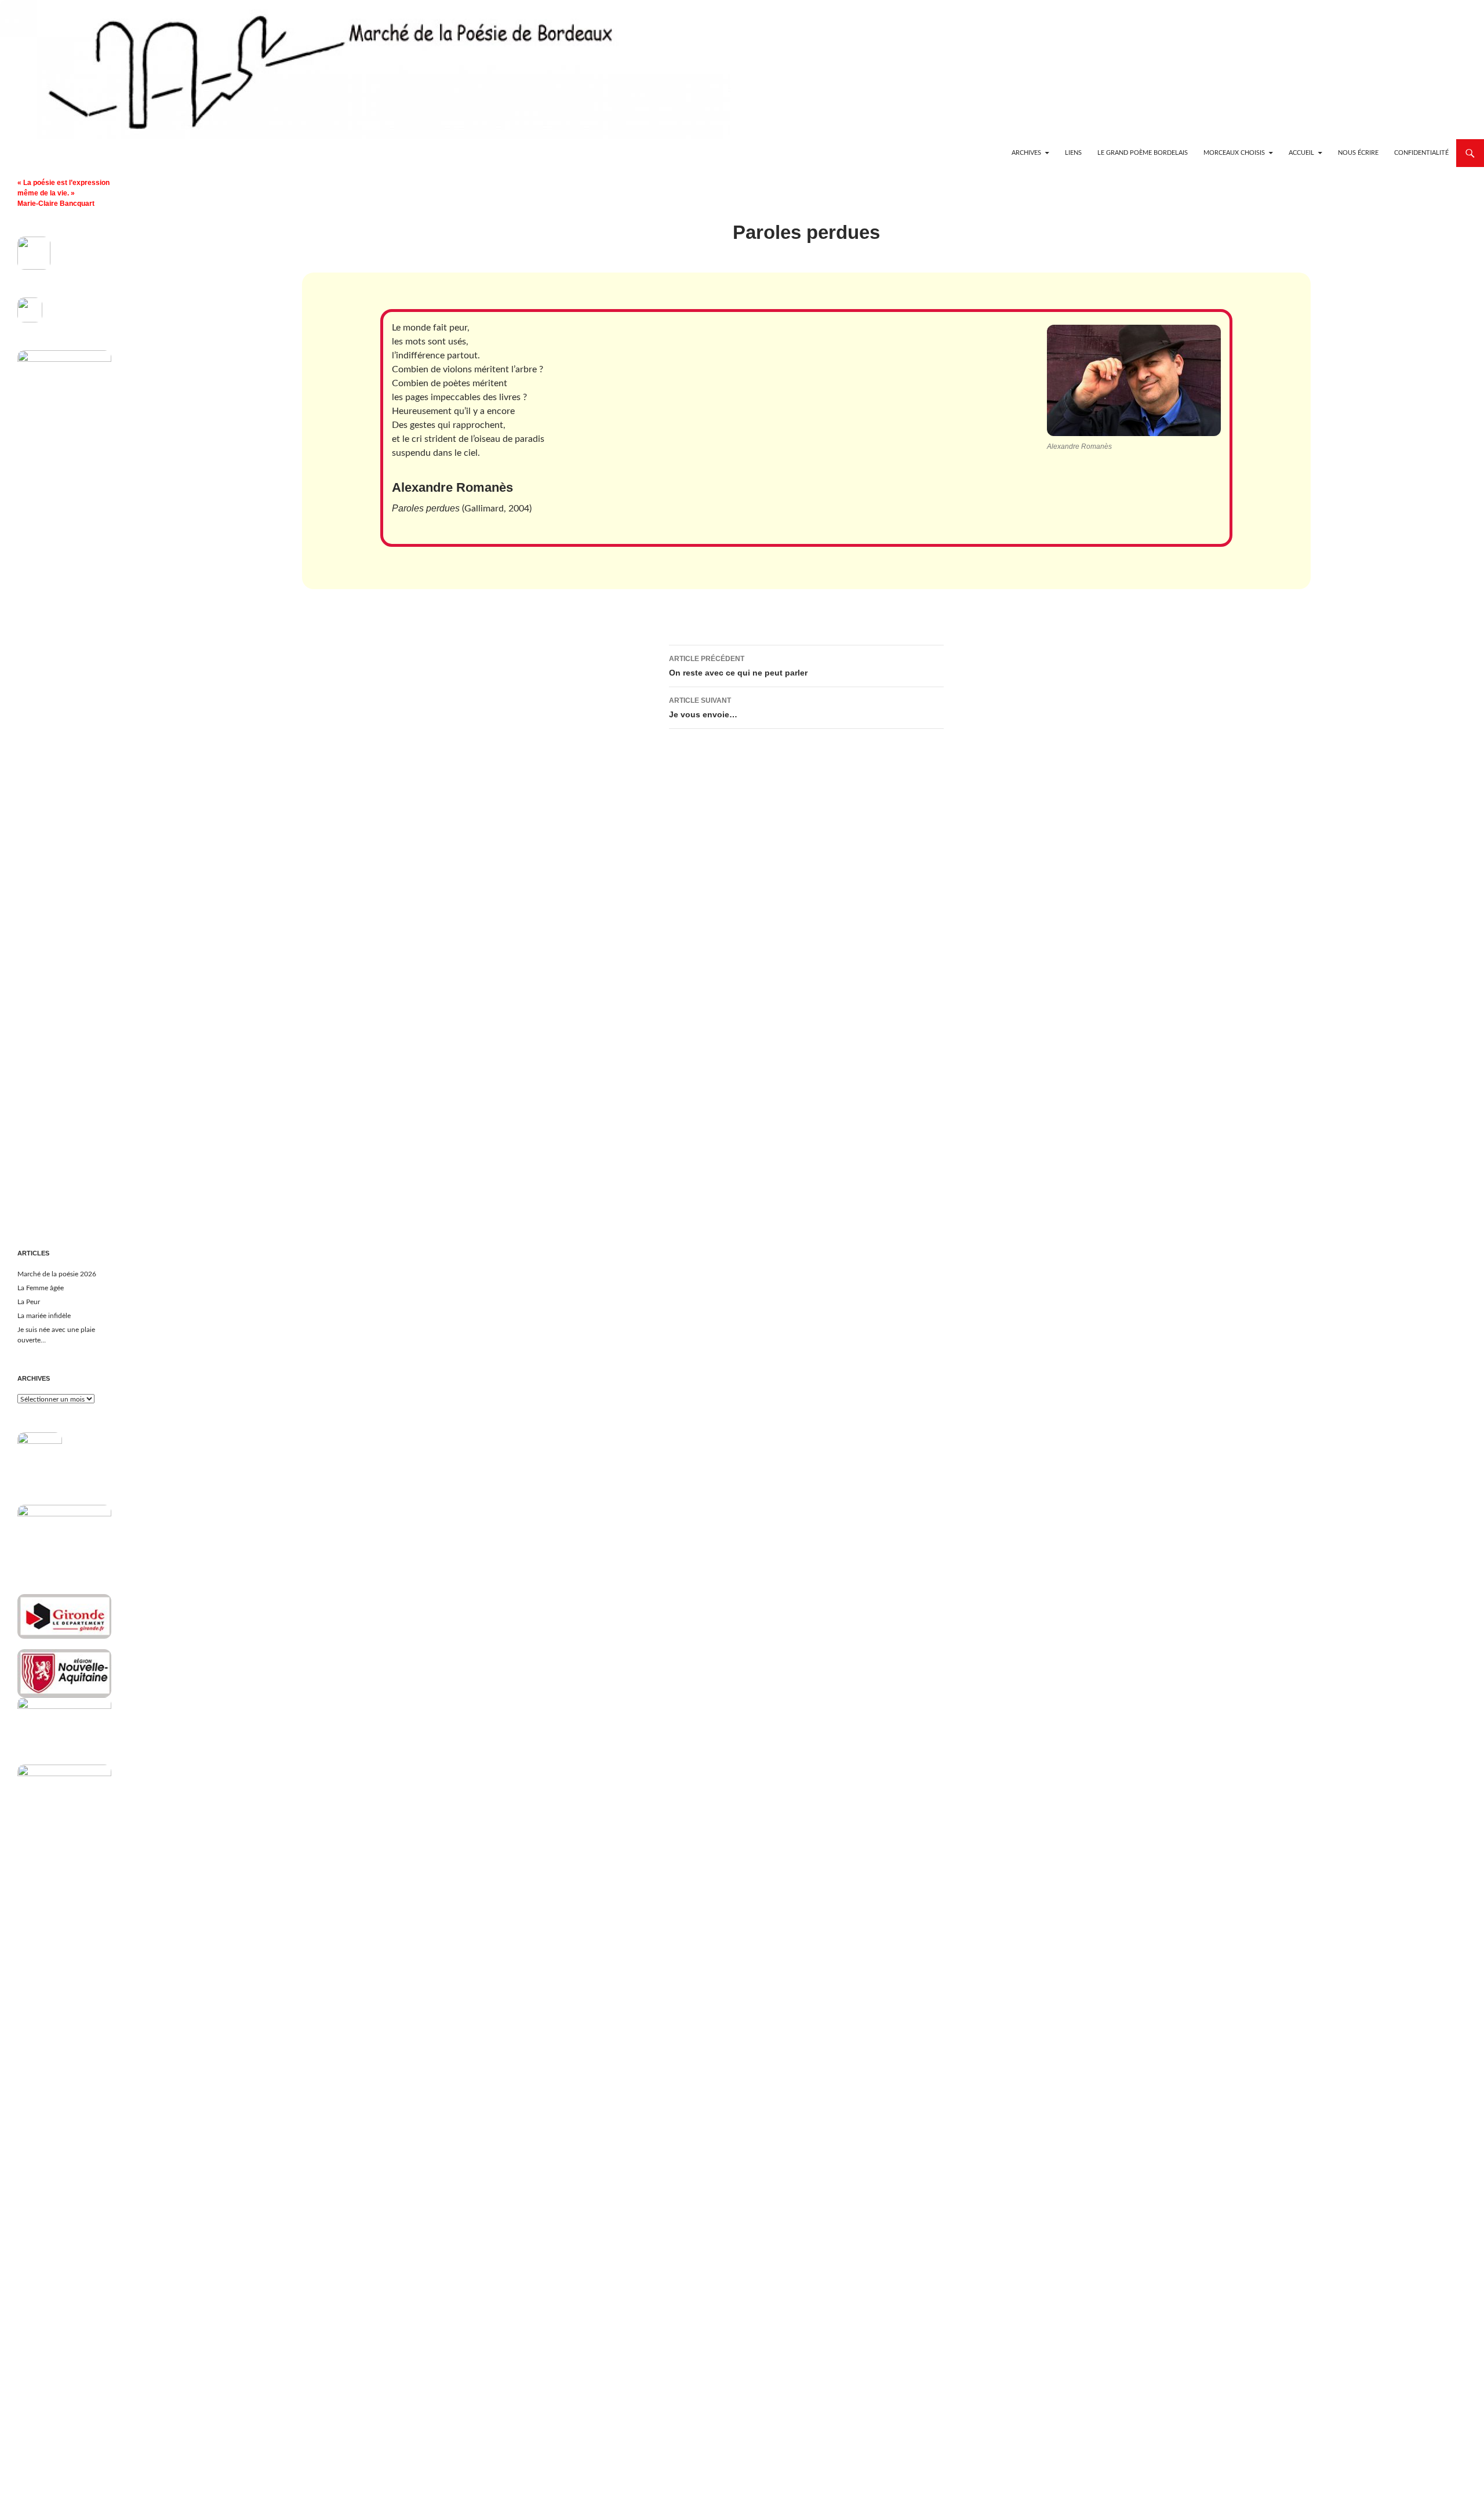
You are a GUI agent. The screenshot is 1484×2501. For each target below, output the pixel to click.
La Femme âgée (41, 1288)
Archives (1026, 153)
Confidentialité (1421, 153)
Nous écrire (1358, 153)
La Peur (29, 1302)
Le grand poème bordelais (1143, 153)
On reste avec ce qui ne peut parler (738, 666)
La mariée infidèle (44, 1316)
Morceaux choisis (1234, 153)
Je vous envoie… (703, 708)
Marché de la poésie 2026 (57, 1274)
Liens (1073, 153)
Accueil (1301, 153)
